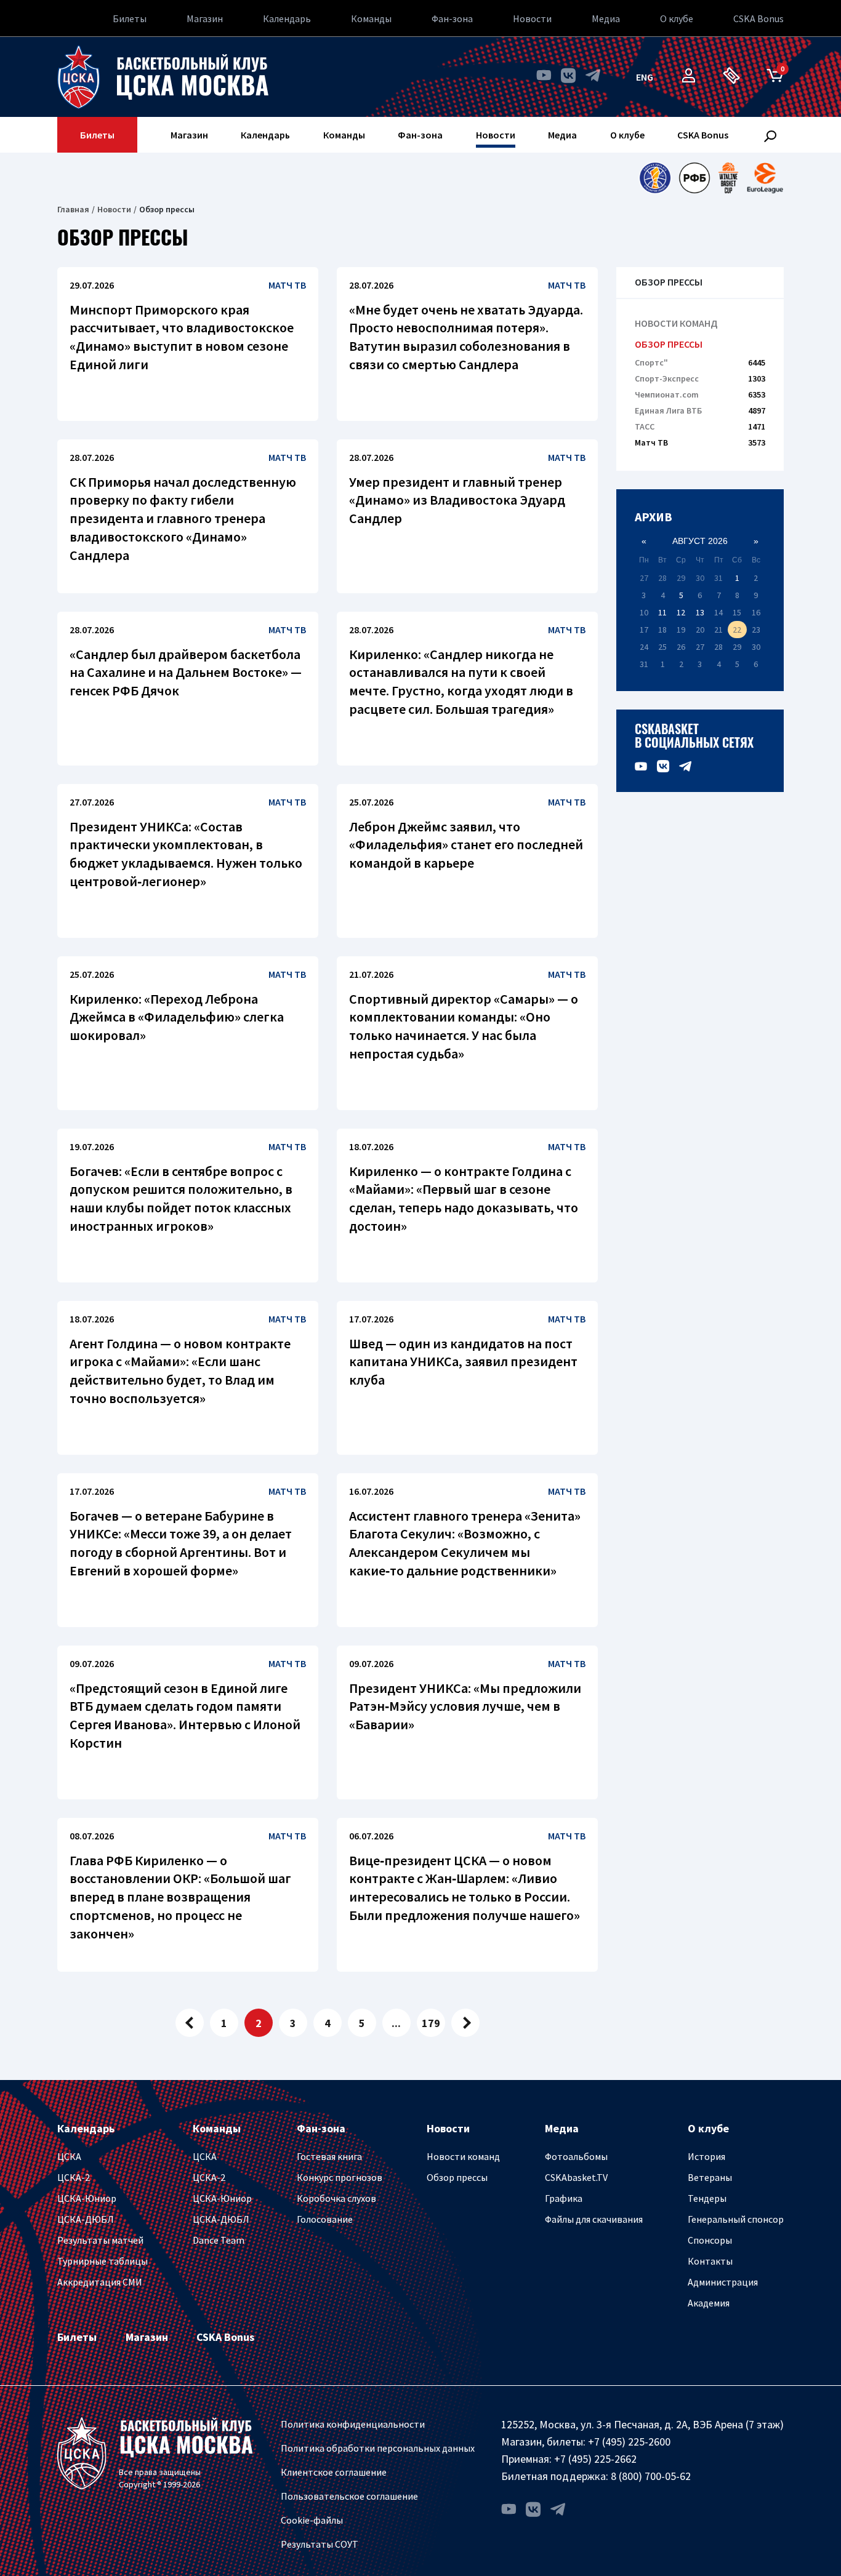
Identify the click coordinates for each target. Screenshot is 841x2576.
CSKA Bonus (759, 18)
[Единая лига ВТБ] (655, 178)
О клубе (677, 18)
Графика (564, 2198)
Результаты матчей (100, 2240)
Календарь (287, 18)
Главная (73, 209)
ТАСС (700, 426)
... (396, 2023)
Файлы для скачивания (594, 2219)
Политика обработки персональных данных (378, 2448)
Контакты (710, 2261)
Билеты (130, 18)
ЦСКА (69, 2156)
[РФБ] (694, 178)
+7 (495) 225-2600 (629, 2442)
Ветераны (710, 2177)
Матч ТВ (700, 442)
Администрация (723, 2282)
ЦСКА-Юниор (87, 2198)
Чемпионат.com (700, 394)
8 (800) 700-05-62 (651, 2476)
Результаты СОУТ (320, 2544)
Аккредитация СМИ (100, 2282)
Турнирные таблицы (103, 2261)
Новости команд (676, 323)
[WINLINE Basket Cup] (729, 178)
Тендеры (707, 2198)
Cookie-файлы (312, 2520)
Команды (371, 18)
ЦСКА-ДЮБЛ (86, 2219)
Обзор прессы (669, 344)
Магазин (205, 18)
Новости (532, 18)
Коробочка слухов (336, 2198)
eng (645, 77)
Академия (709, 2303)
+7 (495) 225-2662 (595, 2459)
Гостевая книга (329, 2156)
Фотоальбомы (576, 2156)
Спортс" (700, 362)
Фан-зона (452, 18)
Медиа (606, 18)
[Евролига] (765, 178)
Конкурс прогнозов (340, 2177)
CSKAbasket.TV (576, 2177)
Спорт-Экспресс (700, 378)
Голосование (325, 2219)
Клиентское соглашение (334, 2472)
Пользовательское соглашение (349, 2496)
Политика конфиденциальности (353, 2424)
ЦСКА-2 (74, 2177)
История (706, 2156)
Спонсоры (710, 2240)
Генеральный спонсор (736, 2219)
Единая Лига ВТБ (700, 410)
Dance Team (219, 2240)
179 (431, 2023)
